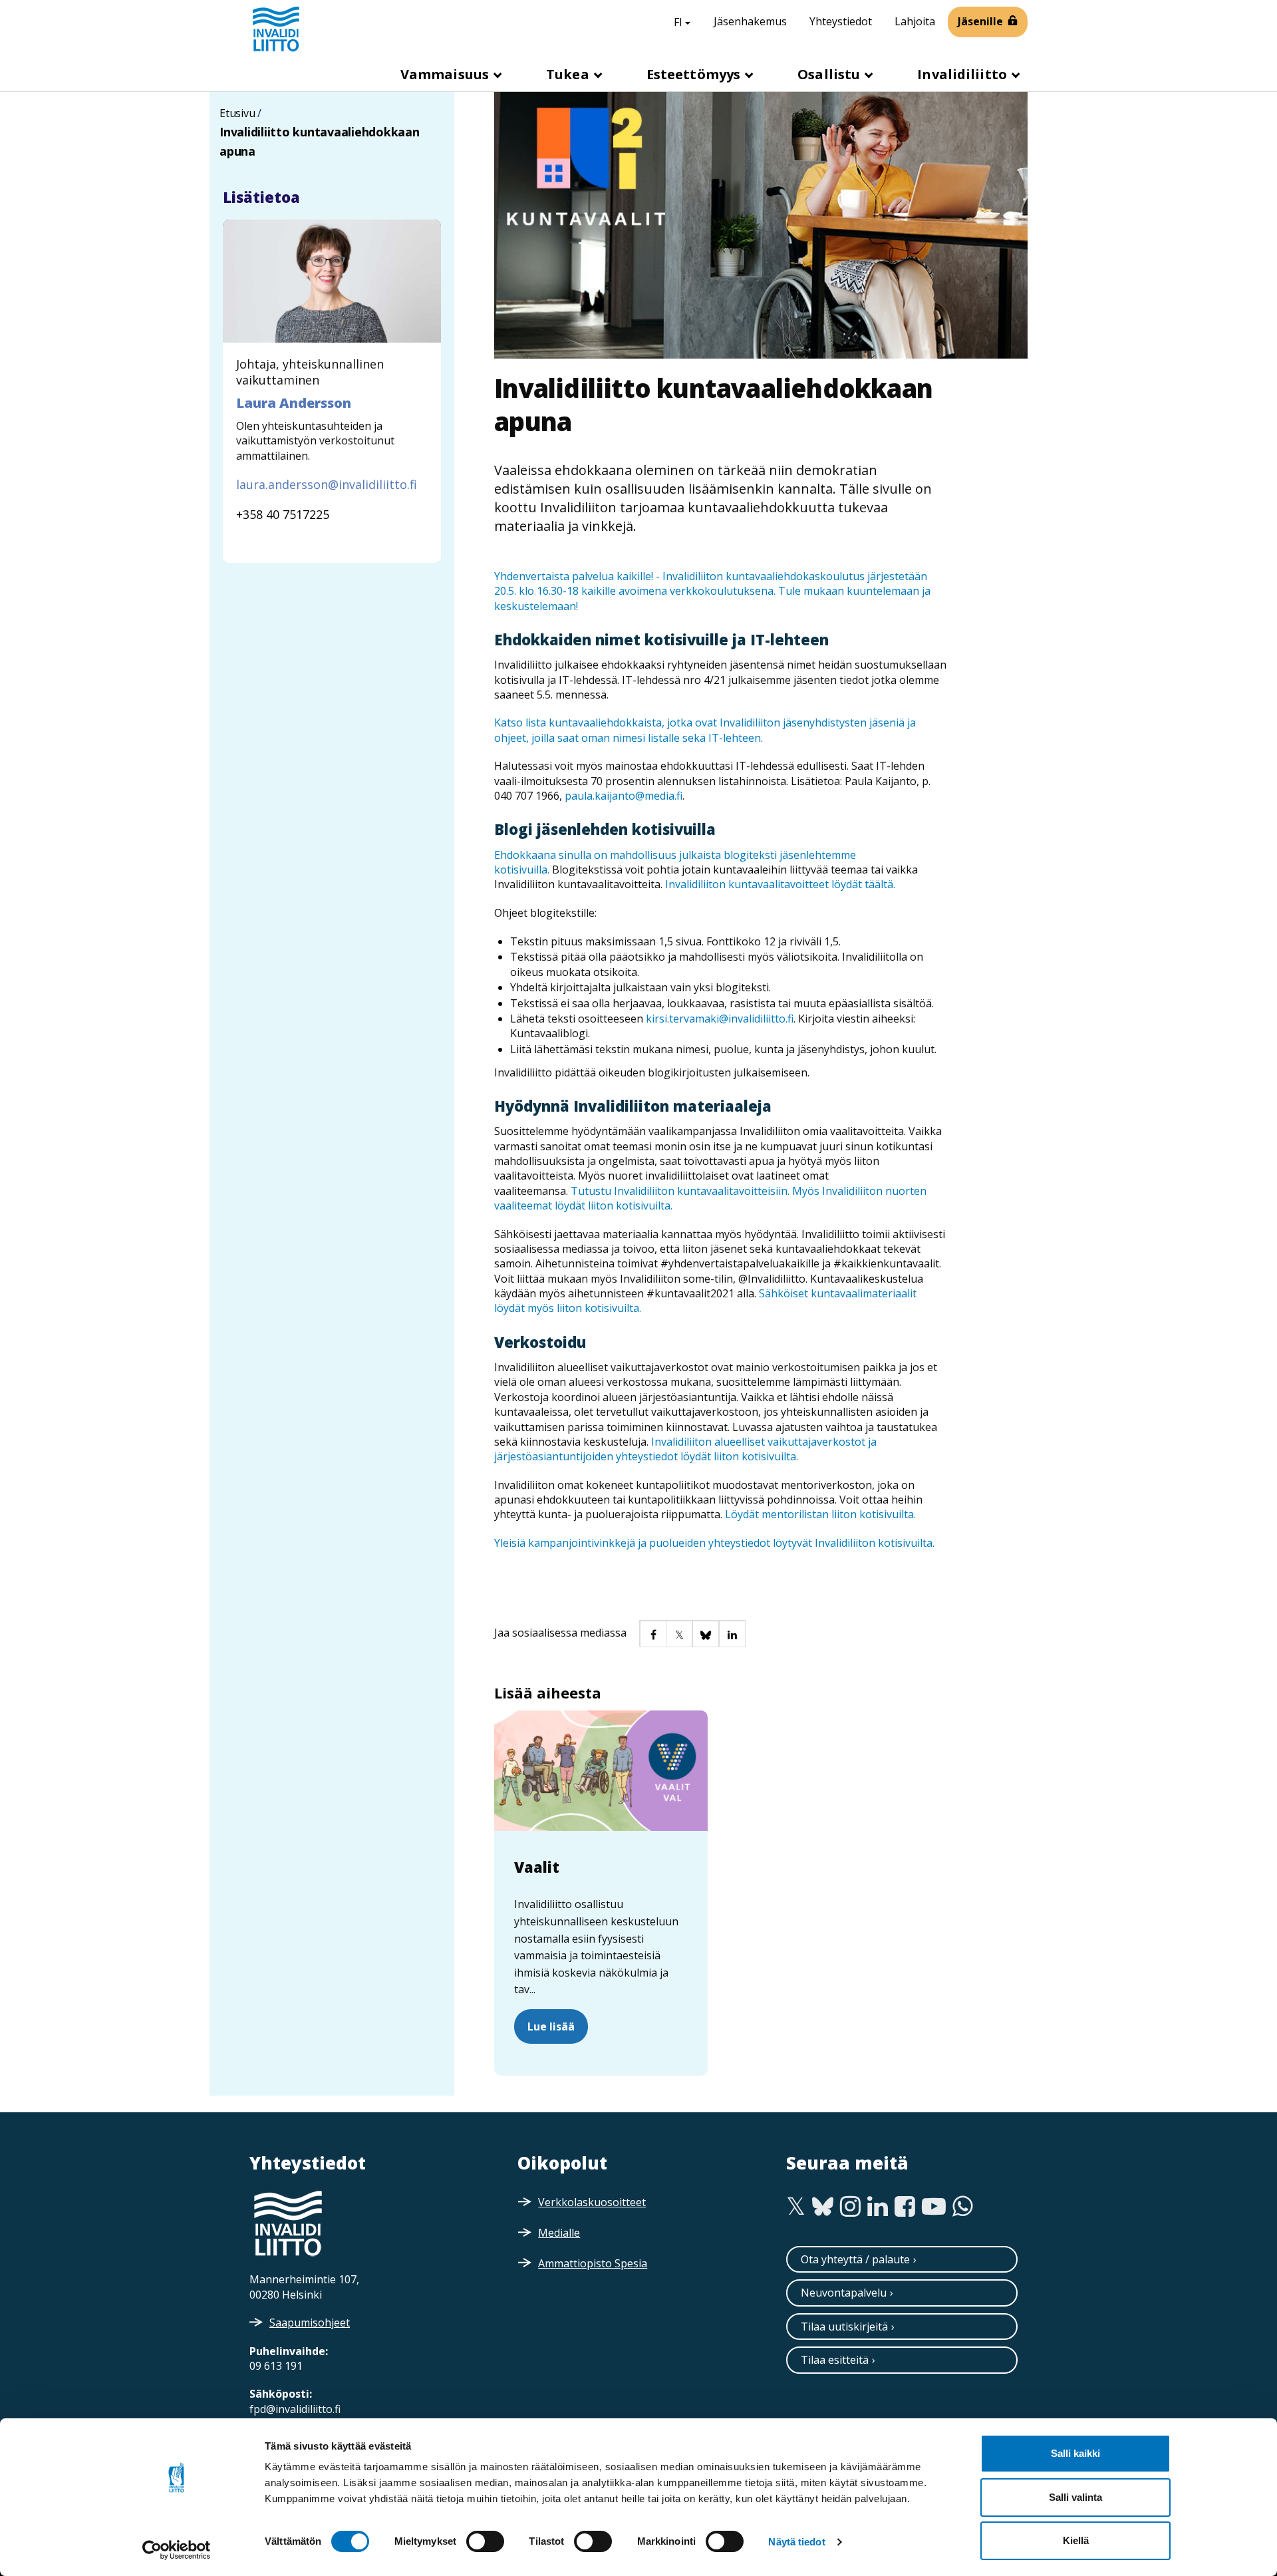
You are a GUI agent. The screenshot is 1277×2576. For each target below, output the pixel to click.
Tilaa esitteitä (835, 2360)
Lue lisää (551, 2026)
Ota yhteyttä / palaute (855, 2259)
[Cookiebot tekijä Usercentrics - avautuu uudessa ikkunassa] (177, 2550)
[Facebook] (905, 2207)
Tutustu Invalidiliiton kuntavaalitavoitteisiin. (681, 1191)
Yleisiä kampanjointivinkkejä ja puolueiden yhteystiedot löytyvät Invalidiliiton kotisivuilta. (716, 1543)
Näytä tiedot (796, 2542)
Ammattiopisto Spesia (593, 2263)
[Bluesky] (823, 2207)
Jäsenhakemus (750, 21)
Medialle (559, 2233)
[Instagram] (850, 2207)
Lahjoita (915, 21)
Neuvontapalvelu (844, 2293)
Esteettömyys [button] (695, 74)
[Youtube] (934, 2207)
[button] (652, 1633)
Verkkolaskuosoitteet (592, 2202)
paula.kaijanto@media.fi (624, 796)
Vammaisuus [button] (446, 74)
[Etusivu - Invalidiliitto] (276, 29)
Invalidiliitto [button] (964, 74)
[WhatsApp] (963, 2207)
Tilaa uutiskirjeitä (844, 2327)
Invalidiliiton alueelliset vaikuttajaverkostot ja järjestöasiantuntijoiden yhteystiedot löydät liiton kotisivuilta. (685, 1449)
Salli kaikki (1075, 2453)
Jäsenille (980, 21)
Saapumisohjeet (310, 2323)
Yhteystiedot (841, 21)
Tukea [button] (569, 74)
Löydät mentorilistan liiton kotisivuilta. (820, 1514)
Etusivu (237, 113)
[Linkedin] (878, 2207)
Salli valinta (1075, 2497)
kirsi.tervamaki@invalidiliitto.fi (720, 1019)
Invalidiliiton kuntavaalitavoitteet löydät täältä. (780, 884)
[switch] (485, 2541)
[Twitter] (796, 2207)
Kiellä (1076, 2540)
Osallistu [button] (830, 74)
